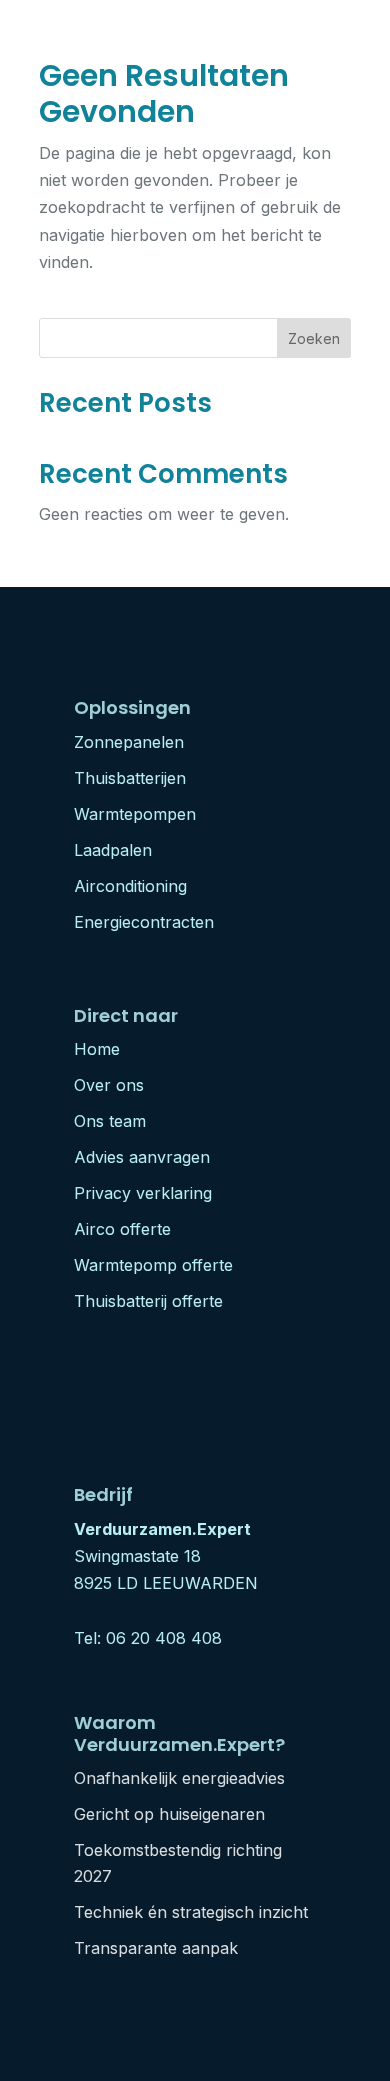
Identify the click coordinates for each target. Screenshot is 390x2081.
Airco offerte (122, 1229)
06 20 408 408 (164, 1638)
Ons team (110, 1121)
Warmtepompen (135, 814)
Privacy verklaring (143, 1193)
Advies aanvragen (142, 1157)
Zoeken (314, 338)
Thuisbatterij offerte (148, 1301)
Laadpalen (113, 850)
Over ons (109, 1085)
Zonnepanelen (129, 742)
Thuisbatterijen (130, 778)
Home (97, 1049)
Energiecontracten (144, 922)
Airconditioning (130, 886)
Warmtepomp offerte (153, 1265)
